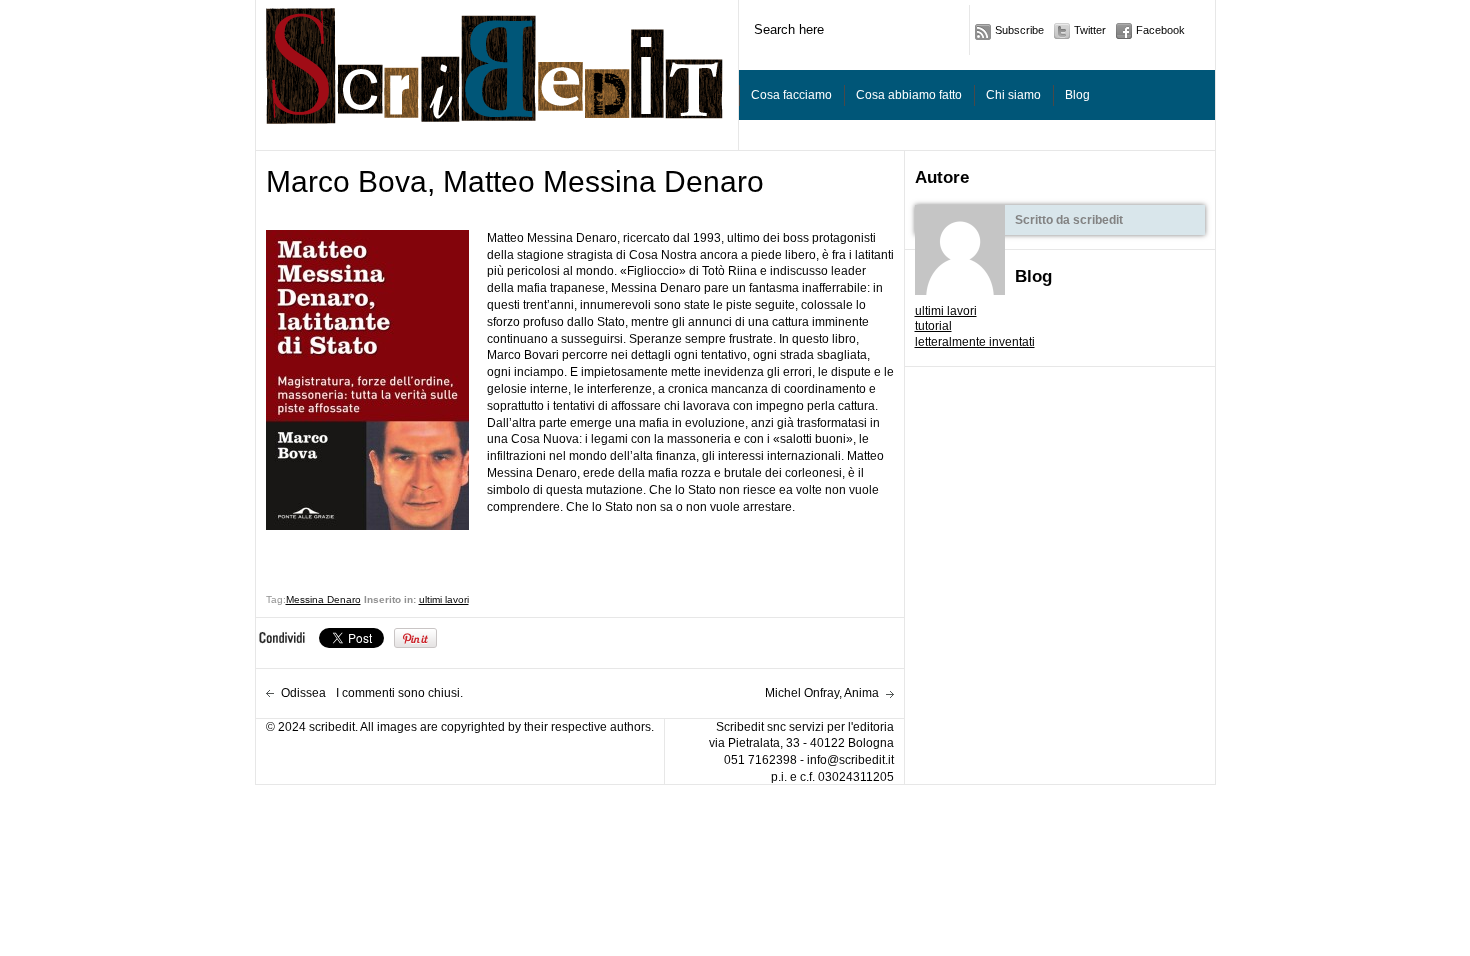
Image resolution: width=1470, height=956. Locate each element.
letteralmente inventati (975, 342)
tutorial (933, 326)
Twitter (1090, 30)
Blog (1077, 95)
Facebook (1160, 30)
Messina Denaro (323, 599)
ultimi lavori (946, 311)
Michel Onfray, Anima (822, 693)
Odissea (303, 693)
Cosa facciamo (791, 95)
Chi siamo (1013, 95)
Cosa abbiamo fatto (909, 95)
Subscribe (1019, 30)
